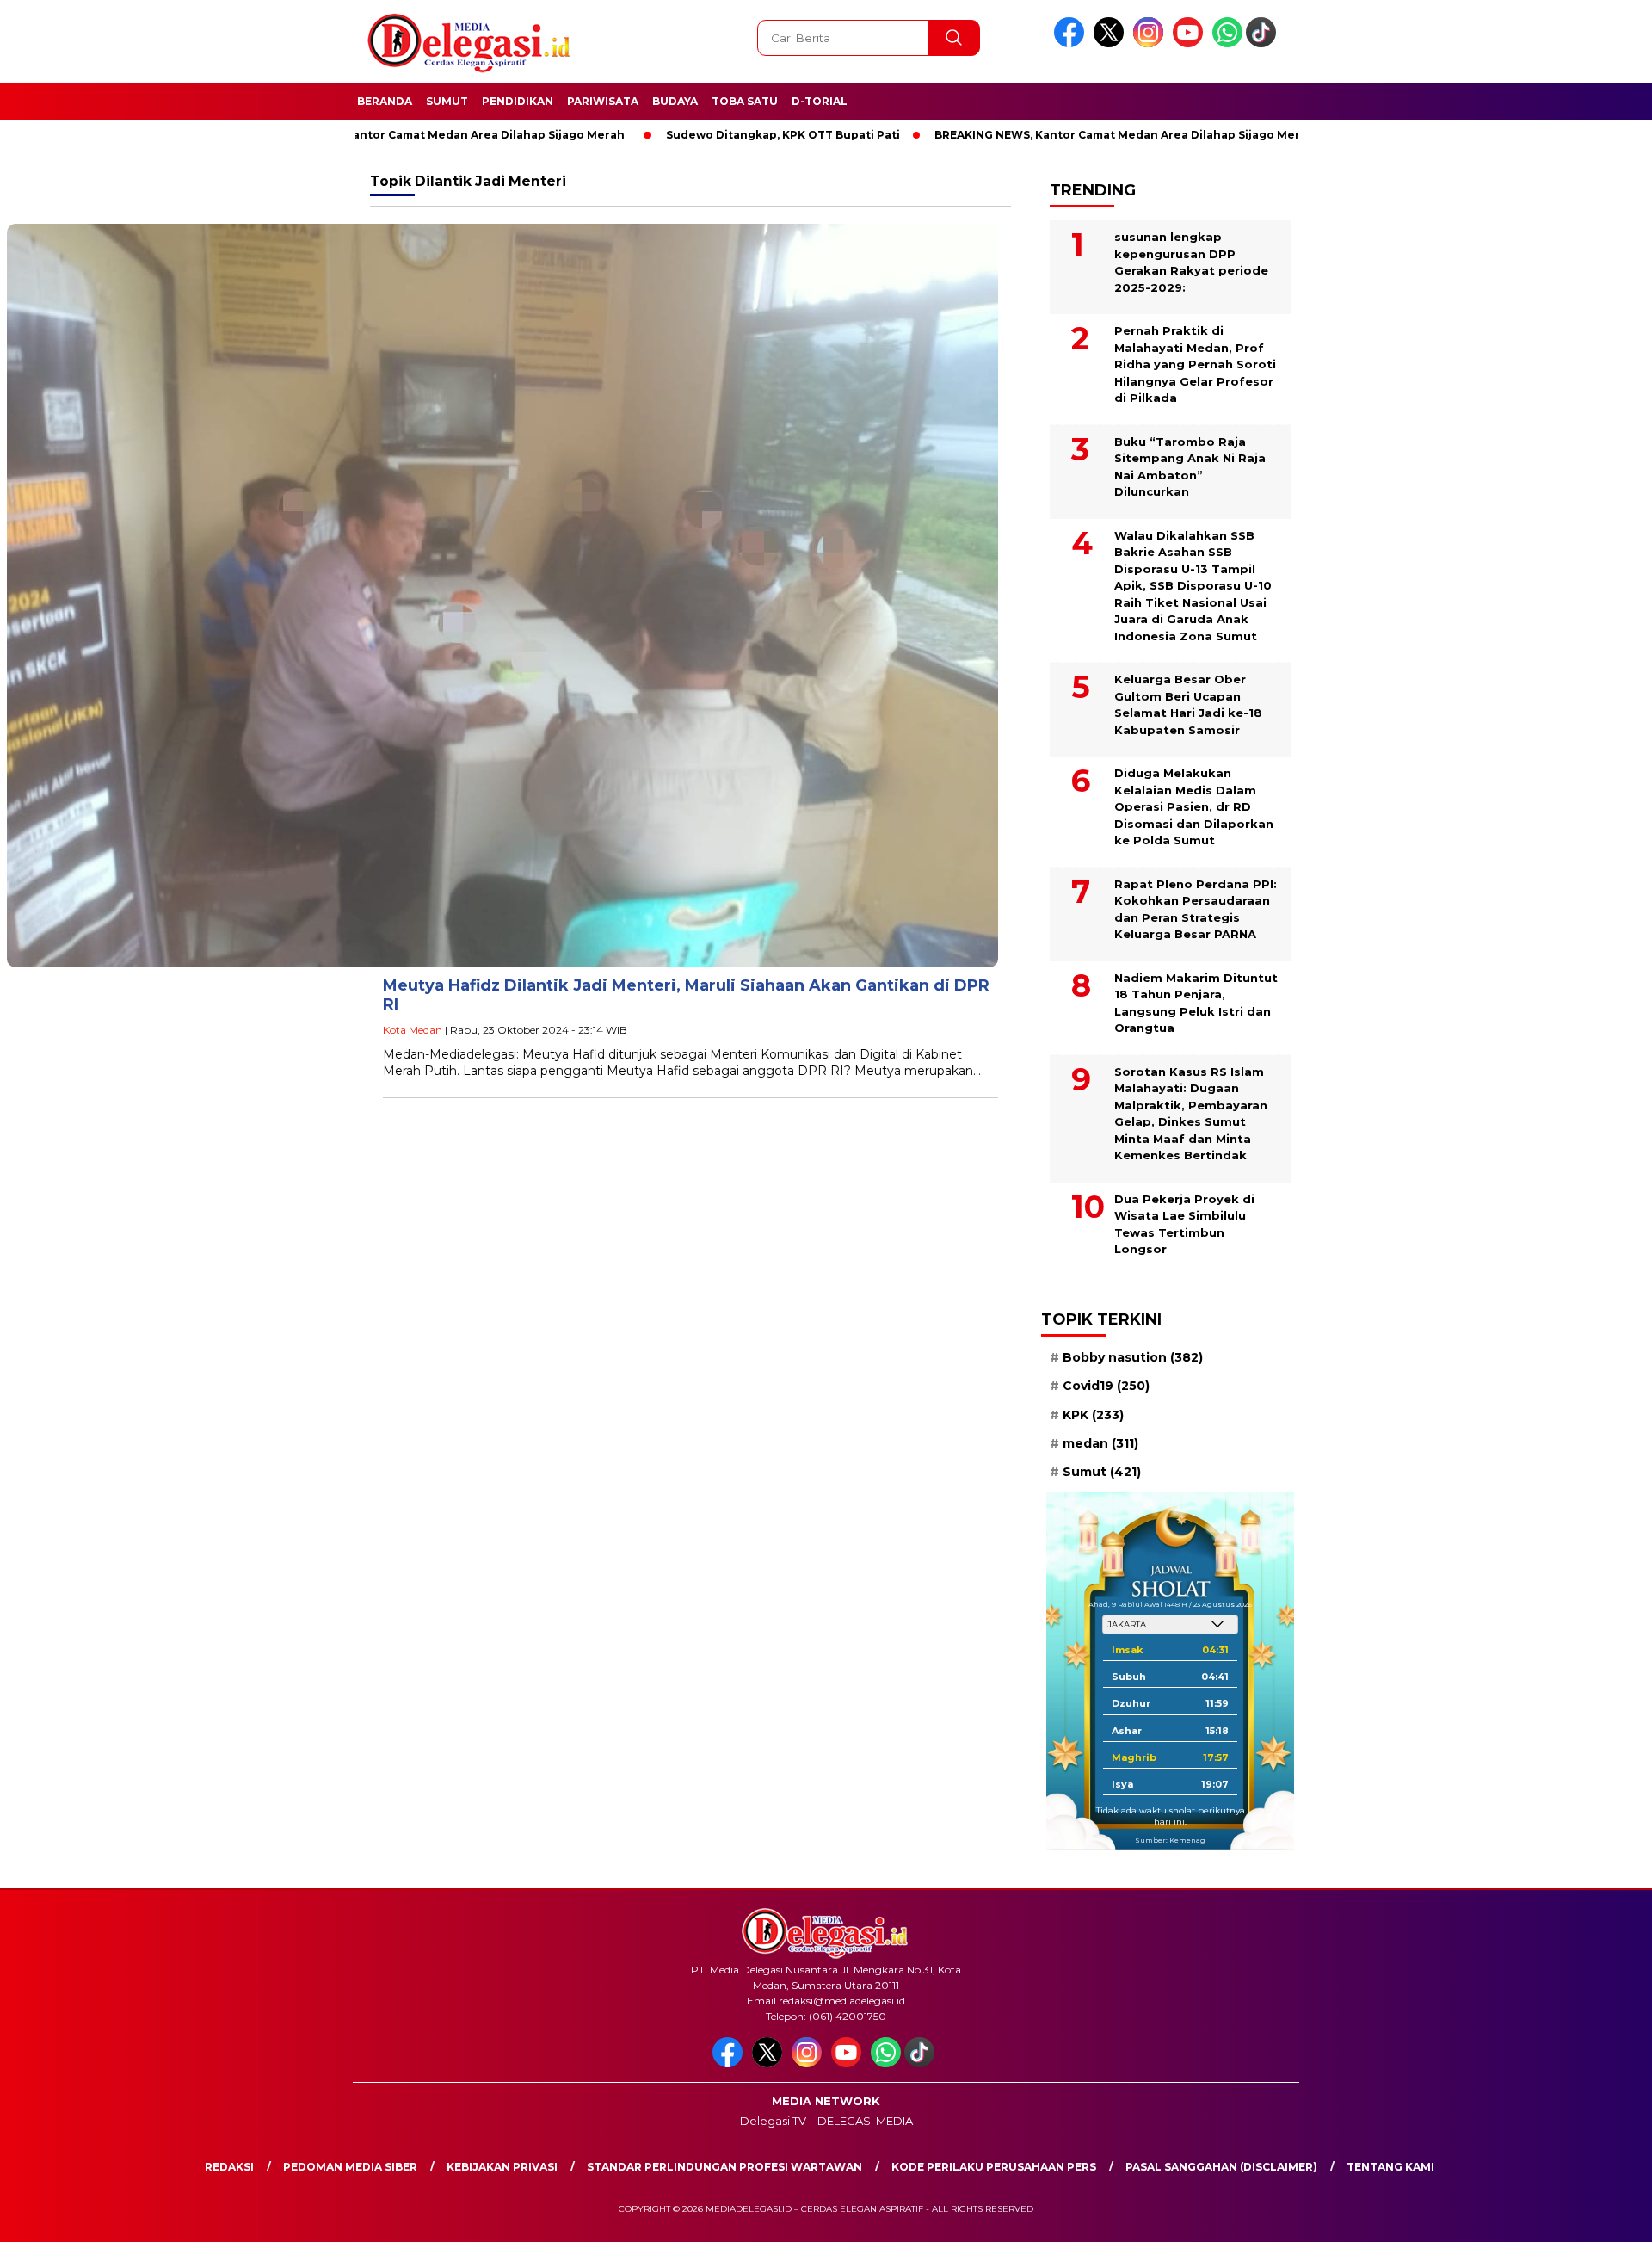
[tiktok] (1264, 43)
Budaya (675, 101)
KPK (1093, 1415)
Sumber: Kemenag (1170, 1840)
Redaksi (229, 2167)
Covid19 (1106, 1386)
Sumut (447, 101)
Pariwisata (603, 101)
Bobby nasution (1133, 1357)
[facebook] (1072, 43)
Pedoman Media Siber (350, 2167)
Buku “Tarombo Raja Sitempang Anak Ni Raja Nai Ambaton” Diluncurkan (1190, 467)
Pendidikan (518, 101)
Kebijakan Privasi (502, 2167)
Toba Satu (745, 101)
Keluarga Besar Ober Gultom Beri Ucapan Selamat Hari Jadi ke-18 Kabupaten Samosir (1188, 704)
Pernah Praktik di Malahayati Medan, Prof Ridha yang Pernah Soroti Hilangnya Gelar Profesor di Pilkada (1195, 364)
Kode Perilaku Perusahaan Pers (994, 2167)
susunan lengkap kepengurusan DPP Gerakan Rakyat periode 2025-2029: (1191, 262)
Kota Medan (413, 1030)
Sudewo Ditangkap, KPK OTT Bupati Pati (709, 135)
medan (1100, 1443)
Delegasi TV (773, 2121)
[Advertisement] (1390, 424)
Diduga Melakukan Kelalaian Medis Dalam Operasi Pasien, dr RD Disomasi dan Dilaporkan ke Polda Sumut (1194, 806)
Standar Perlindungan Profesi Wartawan (724, 2167)
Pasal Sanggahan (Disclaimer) (1221, 2167)
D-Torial (820, 101)
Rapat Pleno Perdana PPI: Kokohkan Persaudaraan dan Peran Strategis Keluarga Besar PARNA (1196, 909)
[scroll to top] (1588, 2215)
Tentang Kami (1390, 2167)
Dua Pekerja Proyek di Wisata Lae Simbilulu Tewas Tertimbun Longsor (1184, 1224)
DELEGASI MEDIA (865, 2121)
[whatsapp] (1227, 43)
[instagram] (1151, 43)
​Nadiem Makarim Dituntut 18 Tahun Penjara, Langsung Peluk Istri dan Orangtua (1196, 1003)
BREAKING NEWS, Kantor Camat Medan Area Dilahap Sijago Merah (361, 135)
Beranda (385, 101)
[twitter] (1112, 43)
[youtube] (1191, 43)
